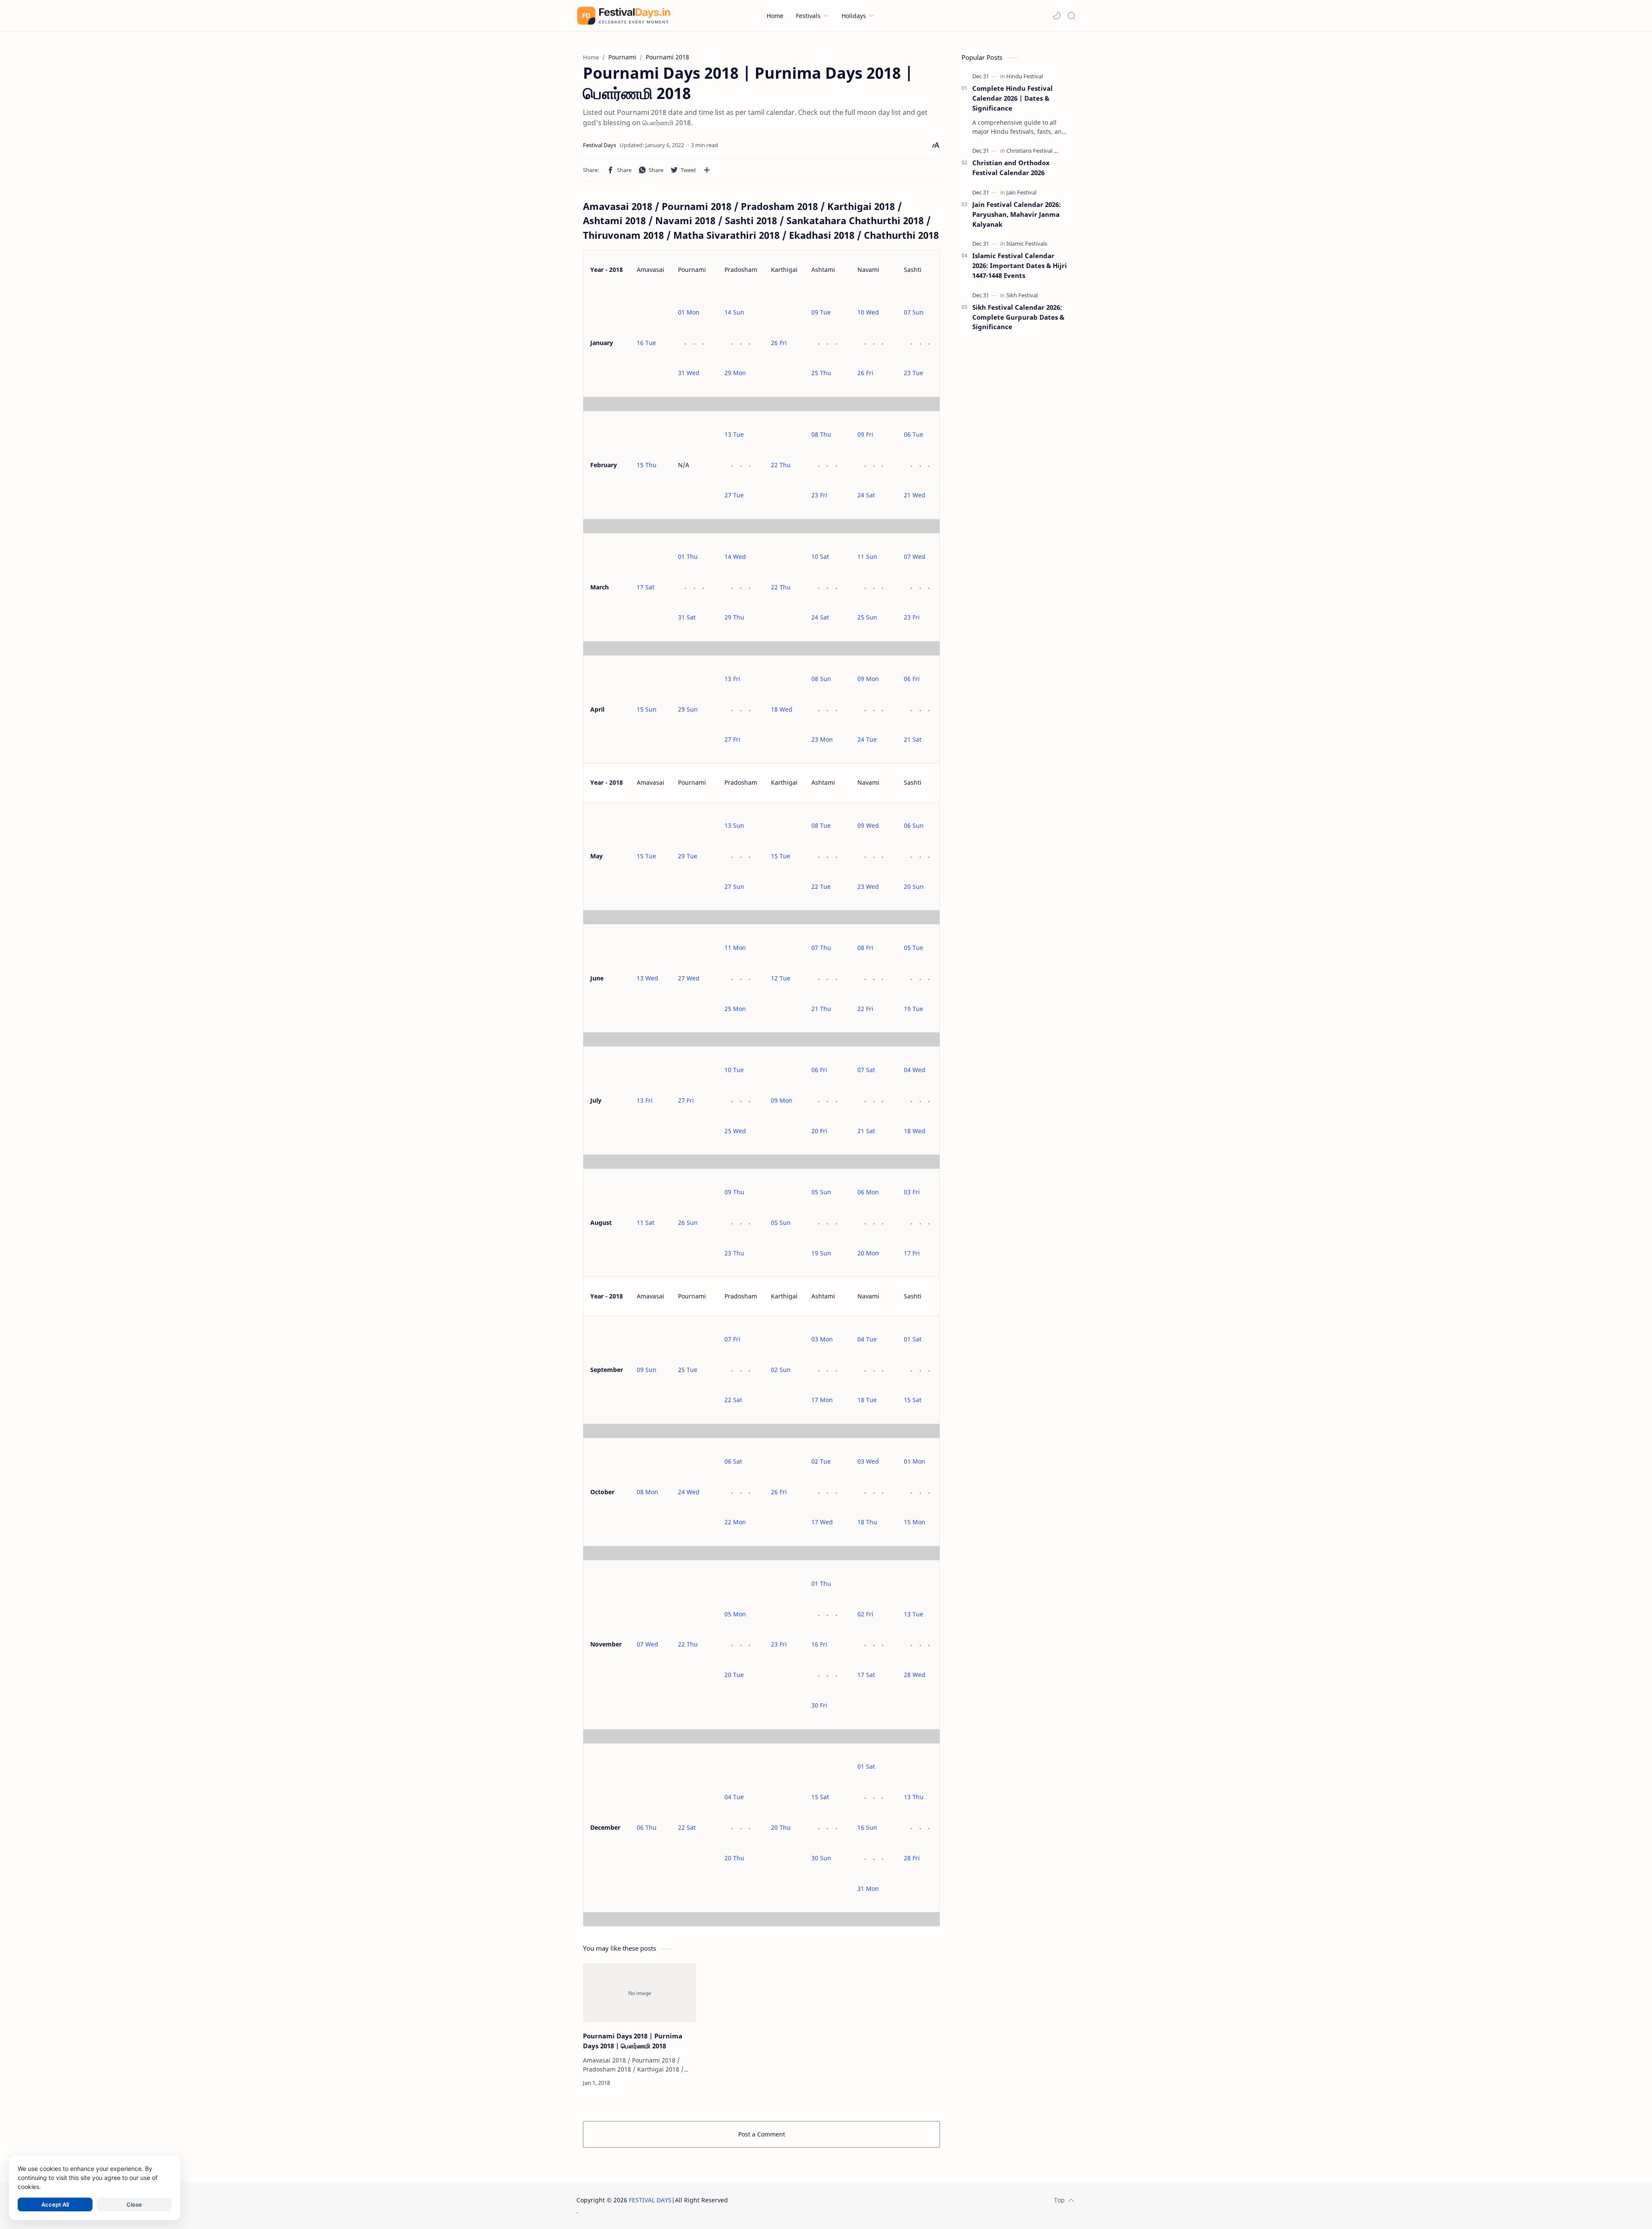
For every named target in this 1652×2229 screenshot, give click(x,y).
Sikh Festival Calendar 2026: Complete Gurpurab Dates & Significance (1018, 317)
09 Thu (734, 1192)
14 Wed (735, 556)
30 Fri (819, 1705)
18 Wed (782, 709)
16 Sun (867, 1827)
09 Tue (821, 312)
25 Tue (688, 1370)
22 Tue (821, 886)
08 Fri (865, 948)
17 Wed (822, 1522)
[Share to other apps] (707, 170)
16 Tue (646, 343)
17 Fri (912, 1253)
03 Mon (822, 1339)
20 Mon (868, 1253)
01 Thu (688, 556)
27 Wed (689, 978)
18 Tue (867, 1400)
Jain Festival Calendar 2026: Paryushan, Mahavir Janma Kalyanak (1017, 214)
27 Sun (734, 886)
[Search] (1071, 15)
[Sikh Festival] (1022, 295)
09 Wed (868, 825)
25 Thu (821, 373)
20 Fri (819, 1131)
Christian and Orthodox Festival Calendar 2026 (1011, 168)
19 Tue (914, 1009)
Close (134, 2204)
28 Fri (912, 1858)
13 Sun (734, 825)
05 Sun (781, 1222)
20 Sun (914, 886)
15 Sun (647, 709)
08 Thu (821, 434)
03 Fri (912, 1192)
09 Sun (647, 1370)
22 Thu (781, 465)
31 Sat (687, 617)
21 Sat (913, 739)
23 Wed (868, 886)
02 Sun (781, 1370)
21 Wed (915, 495)
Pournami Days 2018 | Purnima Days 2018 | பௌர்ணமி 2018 (633, 2041)
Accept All (55, 2204)
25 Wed (735, 1131)
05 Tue (914, 948)
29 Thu (734, 617)
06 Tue (914, 434)
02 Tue (821, 1461)
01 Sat (913, 1339)
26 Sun (688, 1222)
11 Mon (735, 948)
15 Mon (915, 1522)
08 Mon (647, 1492)
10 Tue (734, 1070)
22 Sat (733, 1400)
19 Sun (821, 1253)
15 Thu (647, 465)
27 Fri (732, 739)
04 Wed (915, 1070)
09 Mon (868, 679)
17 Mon (822, 1400)
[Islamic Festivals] (1027, 244)
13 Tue (734, 434)
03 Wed (868, 1461)
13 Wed (647, 978)
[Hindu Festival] (1025, 76)
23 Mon (822, 739)
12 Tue (781, 978)
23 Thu (734, 1253)
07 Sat (866, 1070)
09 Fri (865, 434)
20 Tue (734, 1675)
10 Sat (820, 556)
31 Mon (868, 1888)
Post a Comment (762, 2134)
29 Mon (735, 373)
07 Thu (821, 948)
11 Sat (646, 1222)
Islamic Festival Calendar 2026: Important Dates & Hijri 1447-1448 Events (1020, 265)
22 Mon (735, 1522)
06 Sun (914, 825)
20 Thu (734, 1858)
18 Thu (867, 1522)
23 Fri (819, 495)
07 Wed (915, 556)
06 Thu (647, 1827)
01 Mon (689, 312)
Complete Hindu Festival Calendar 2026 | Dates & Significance (1012, 98)
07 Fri (732, 1339)
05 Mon (735, 1614)
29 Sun (688, 709)
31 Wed (689, 373)
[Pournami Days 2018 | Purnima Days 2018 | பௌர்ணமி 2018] (640, 1993)
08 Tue (821, 825)
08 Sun (821, 679)
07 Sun (914, 312)
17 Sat (646, 587)
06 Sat (733, 1461)
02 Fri (865, 1614)
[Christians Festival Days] (1036, 151)
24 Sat (866, 495)
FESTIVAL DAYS (650, 2200)
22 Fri (865, 1009)
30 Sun (821, 1858)
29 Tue (688, 856)
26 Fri (779, 343)
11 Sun (867, 556)
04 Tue (867, 1339)
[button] (1057, 15)
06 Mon (868, 1192)
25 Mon (735, 1009)
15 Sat (913, 1400)
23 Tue (914, 373)
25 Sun (867, 617)
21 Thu (821, 1009)
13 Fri (732, 679)
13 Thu (914, 1797)
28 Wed (915, 1675)
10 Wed (868, 312)
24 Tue (867, 739)
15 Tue (646, 856)
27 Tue (734, 495)
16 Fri (819, 1644)
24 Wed (689, 1492)
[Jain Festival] (1021, 192)
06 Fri (912, 679)
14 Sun (734, 312)
